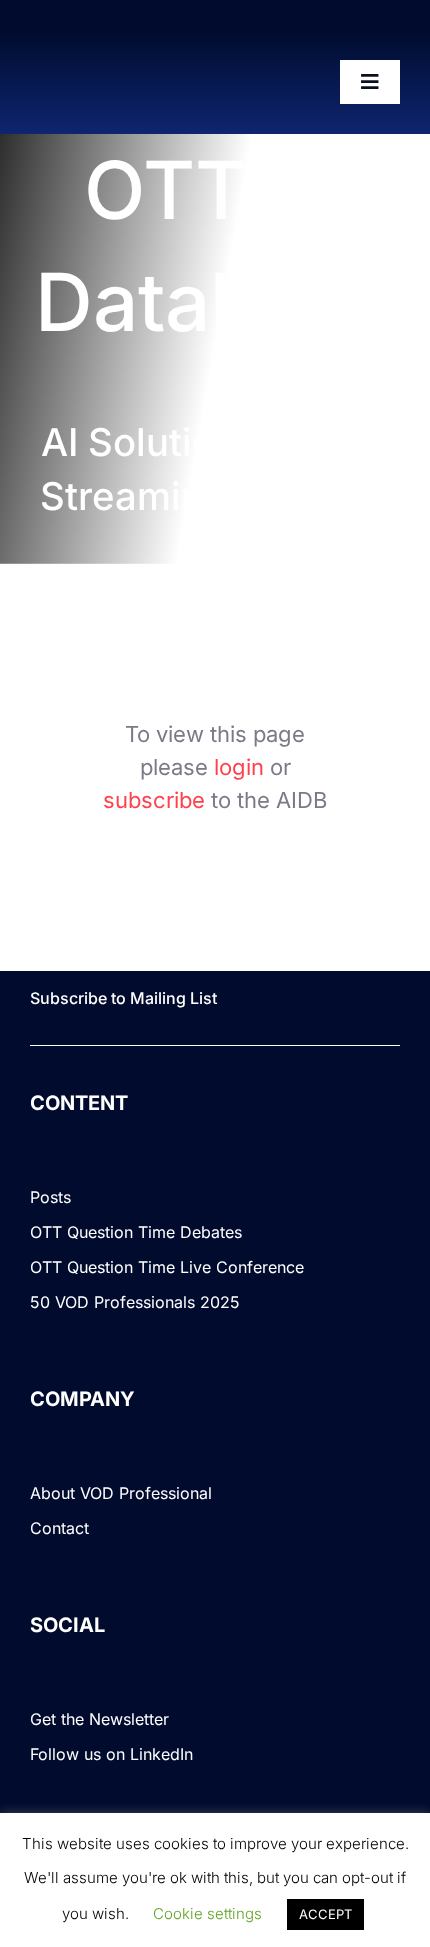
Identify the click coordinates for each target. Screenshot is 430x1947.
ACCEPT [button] (325, 1914)
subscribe (154, 800)
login (239, 767)
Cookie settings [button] (207, 1913)
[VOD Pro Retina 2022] (119, 83)
